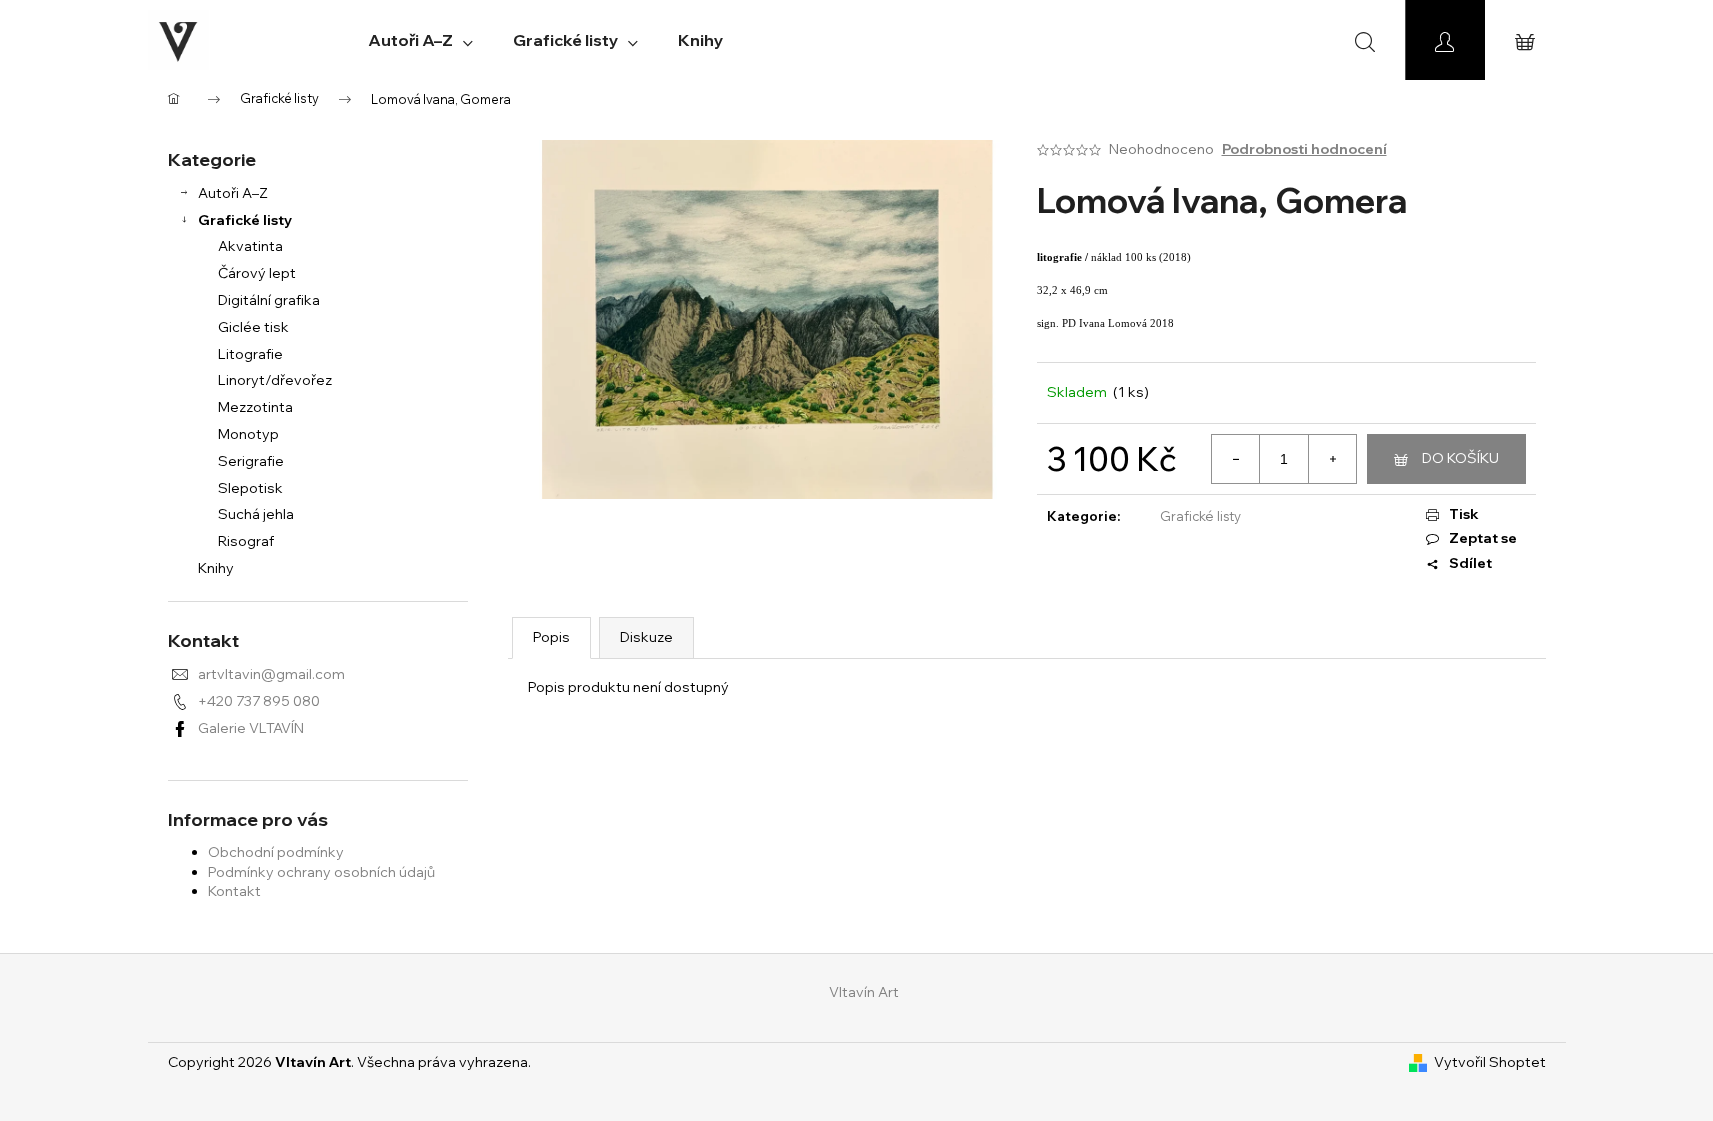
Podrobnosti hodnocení (1304, 149)
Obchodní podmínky (276, 852)
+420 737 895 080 (259, 701)
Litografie (250, 354)
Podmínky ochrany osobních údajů (321, 872)
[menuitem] (420, 40)
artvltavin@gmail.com (271, 674)
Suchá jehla (256, 514)
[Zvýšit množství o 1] (1332, 459)
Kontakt (234, 891)
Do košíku (1460, 458)
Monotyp (248, 434)
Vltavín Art (864, 992)
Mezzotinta (255, 407)
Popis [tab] (551, 637)
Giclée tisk (253, 327)
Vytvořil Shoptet (1490, 1062)
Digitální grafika (269, 300)
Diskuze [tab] (646, 637)
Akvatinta (250, 246)
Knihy (216, 568)
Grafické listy (245, 220)
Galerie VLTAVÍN (251, 728)
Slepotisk (250, 488)
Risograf (246, 541)
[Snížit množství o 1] (1236, 459)
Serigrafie (251, 461)
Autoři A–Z (233, 193)
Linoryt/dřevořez (275, 380)
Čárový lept (257, 273)
